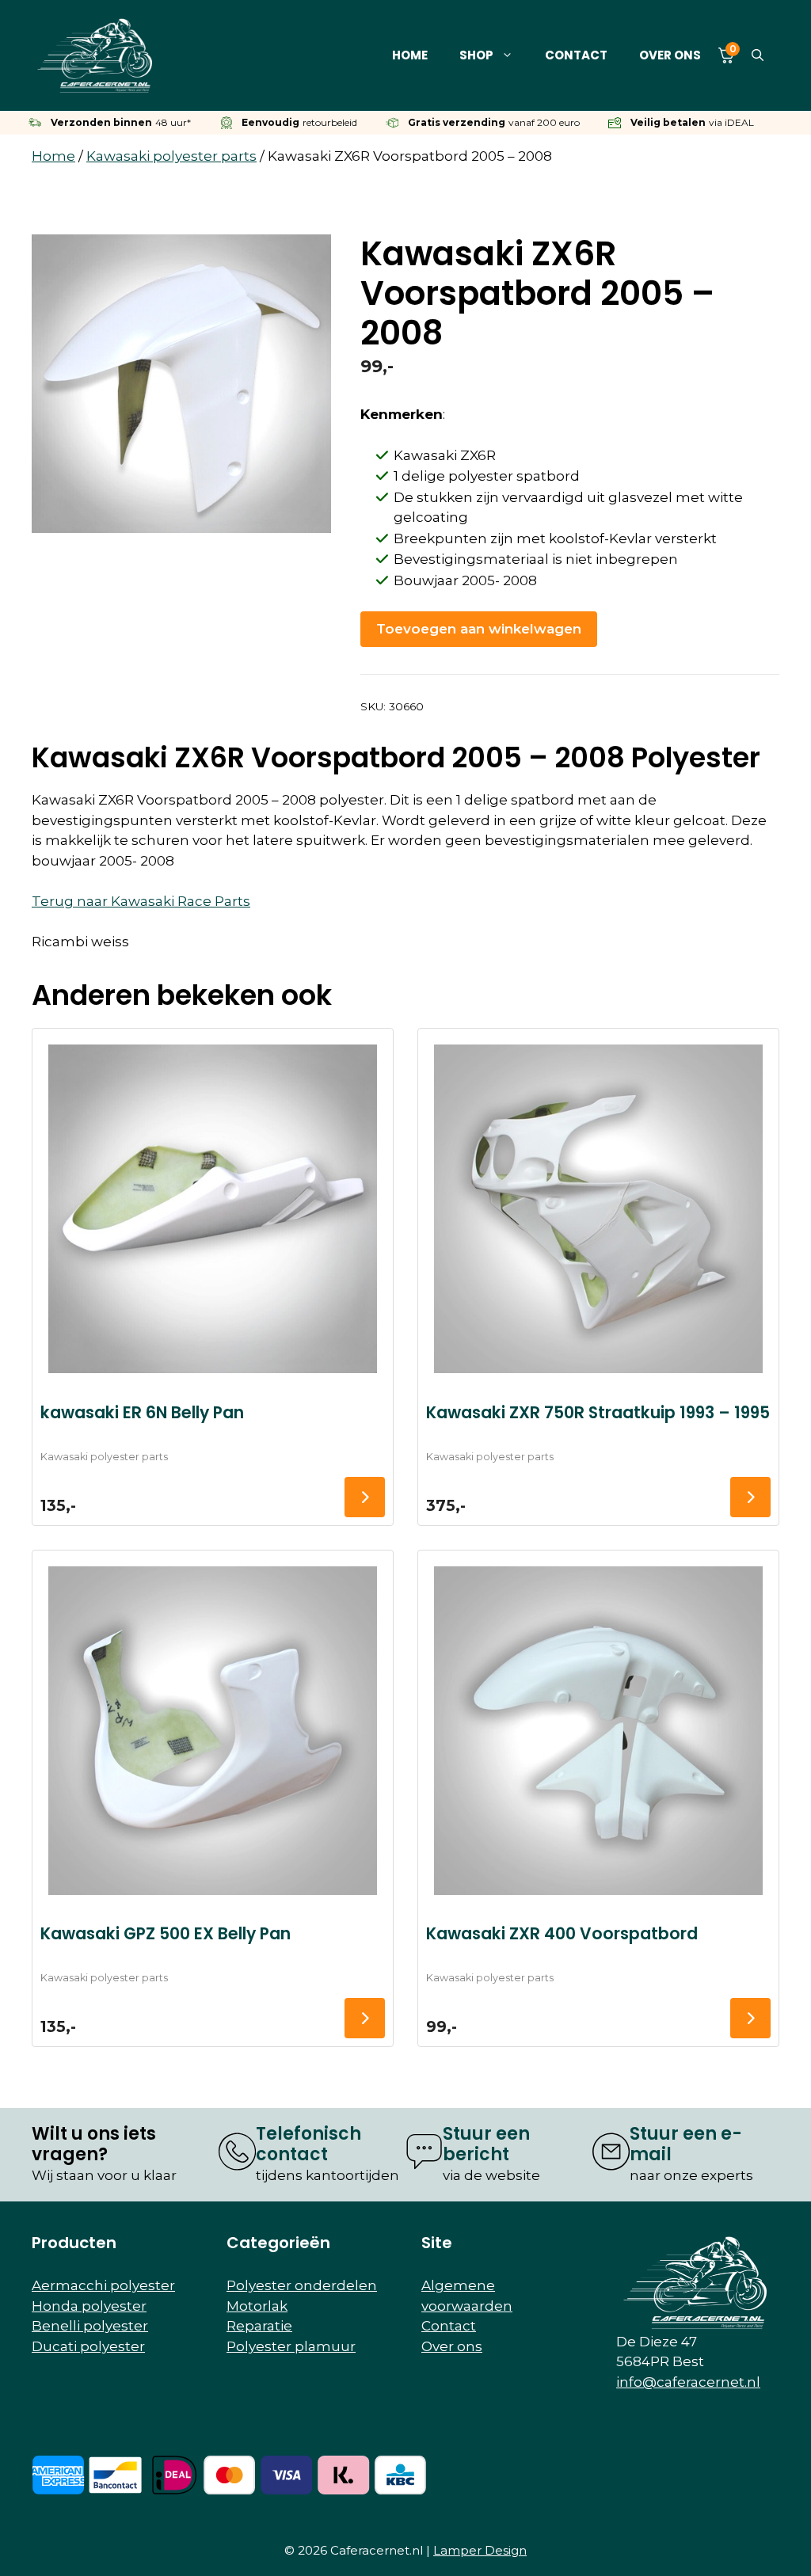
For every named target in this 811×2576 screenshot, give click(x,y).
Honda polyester (89, 2306)
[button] (758, 55)
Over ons (670, 55)
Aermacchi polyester (103, 2285)
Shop (476, 55)
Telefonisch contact (308, 2144)
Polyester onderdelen (302, 2285)
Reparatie (259, 2326)
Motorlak (257, 2306)
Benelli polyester (90, 2326)
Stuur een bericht (486, 2144)
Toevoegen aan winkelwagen (479, 629)
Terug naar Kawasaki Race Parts (141, 901)
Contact (576, 55)
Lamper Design (480, 2550)
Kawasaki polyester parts (171, 156)
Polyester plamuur (291, 2346)
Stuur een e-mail (686, 2144)
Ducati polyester (88, 2346)
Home (410, 55)
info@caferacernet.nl (688, 2382)
